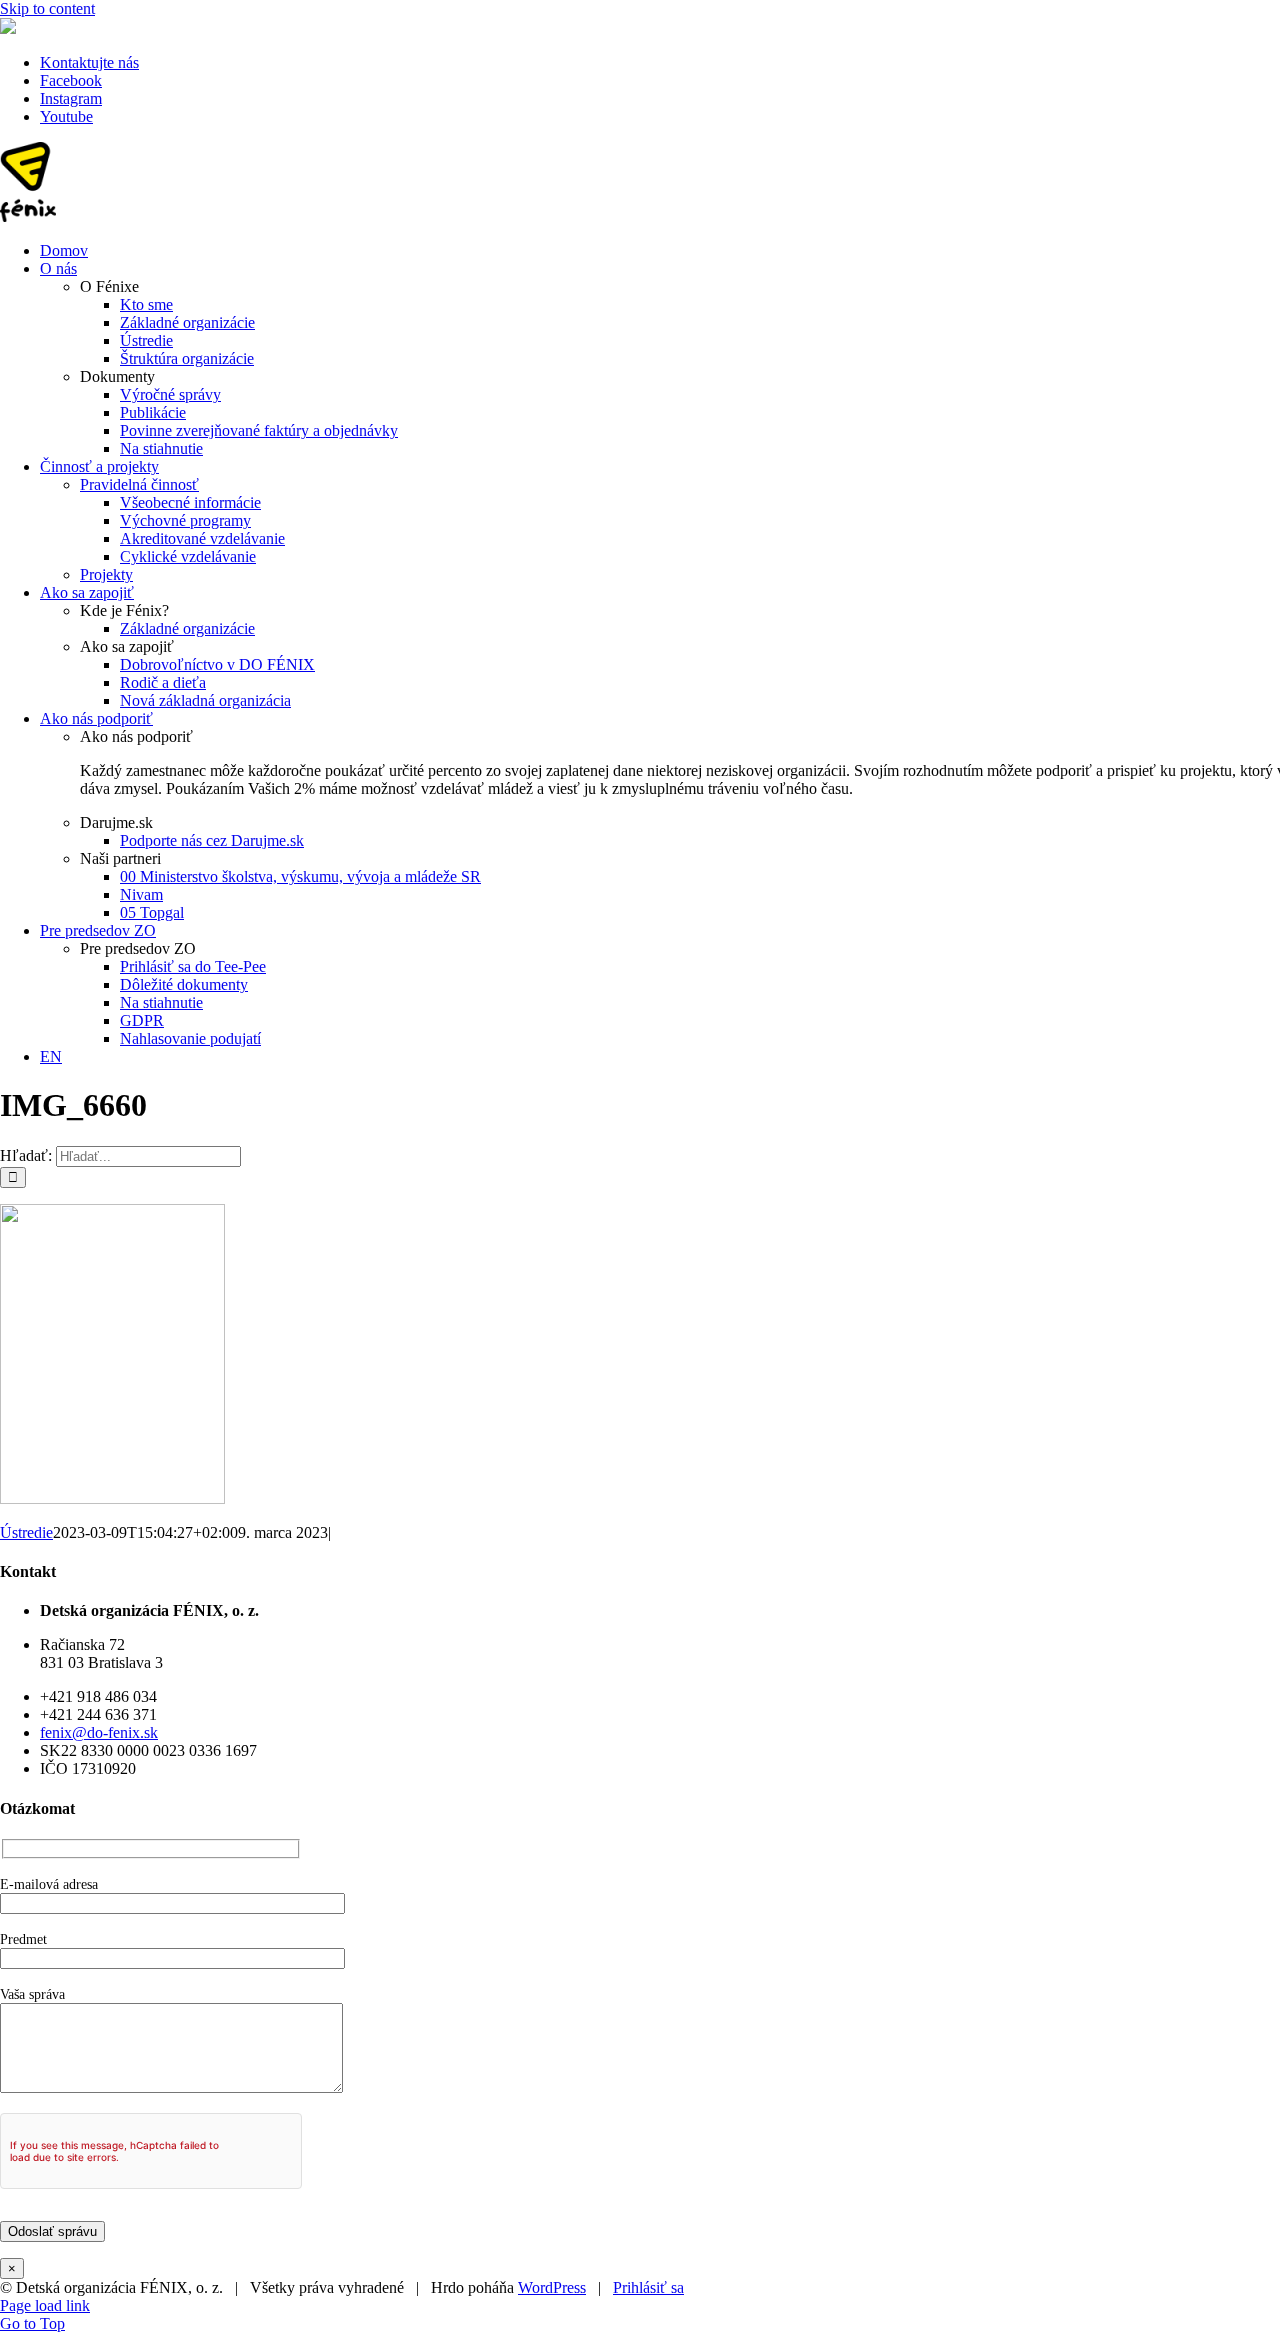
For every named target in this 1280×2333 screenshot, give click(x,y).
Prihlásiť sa (648, 2287)
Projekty (106, 574)
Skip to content (47, 8)
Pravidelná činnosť (139, 484)
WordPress (552, 2287)
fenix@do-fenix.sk (99, 1732)
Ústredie (26, 1532)
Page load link (45, 2305)
